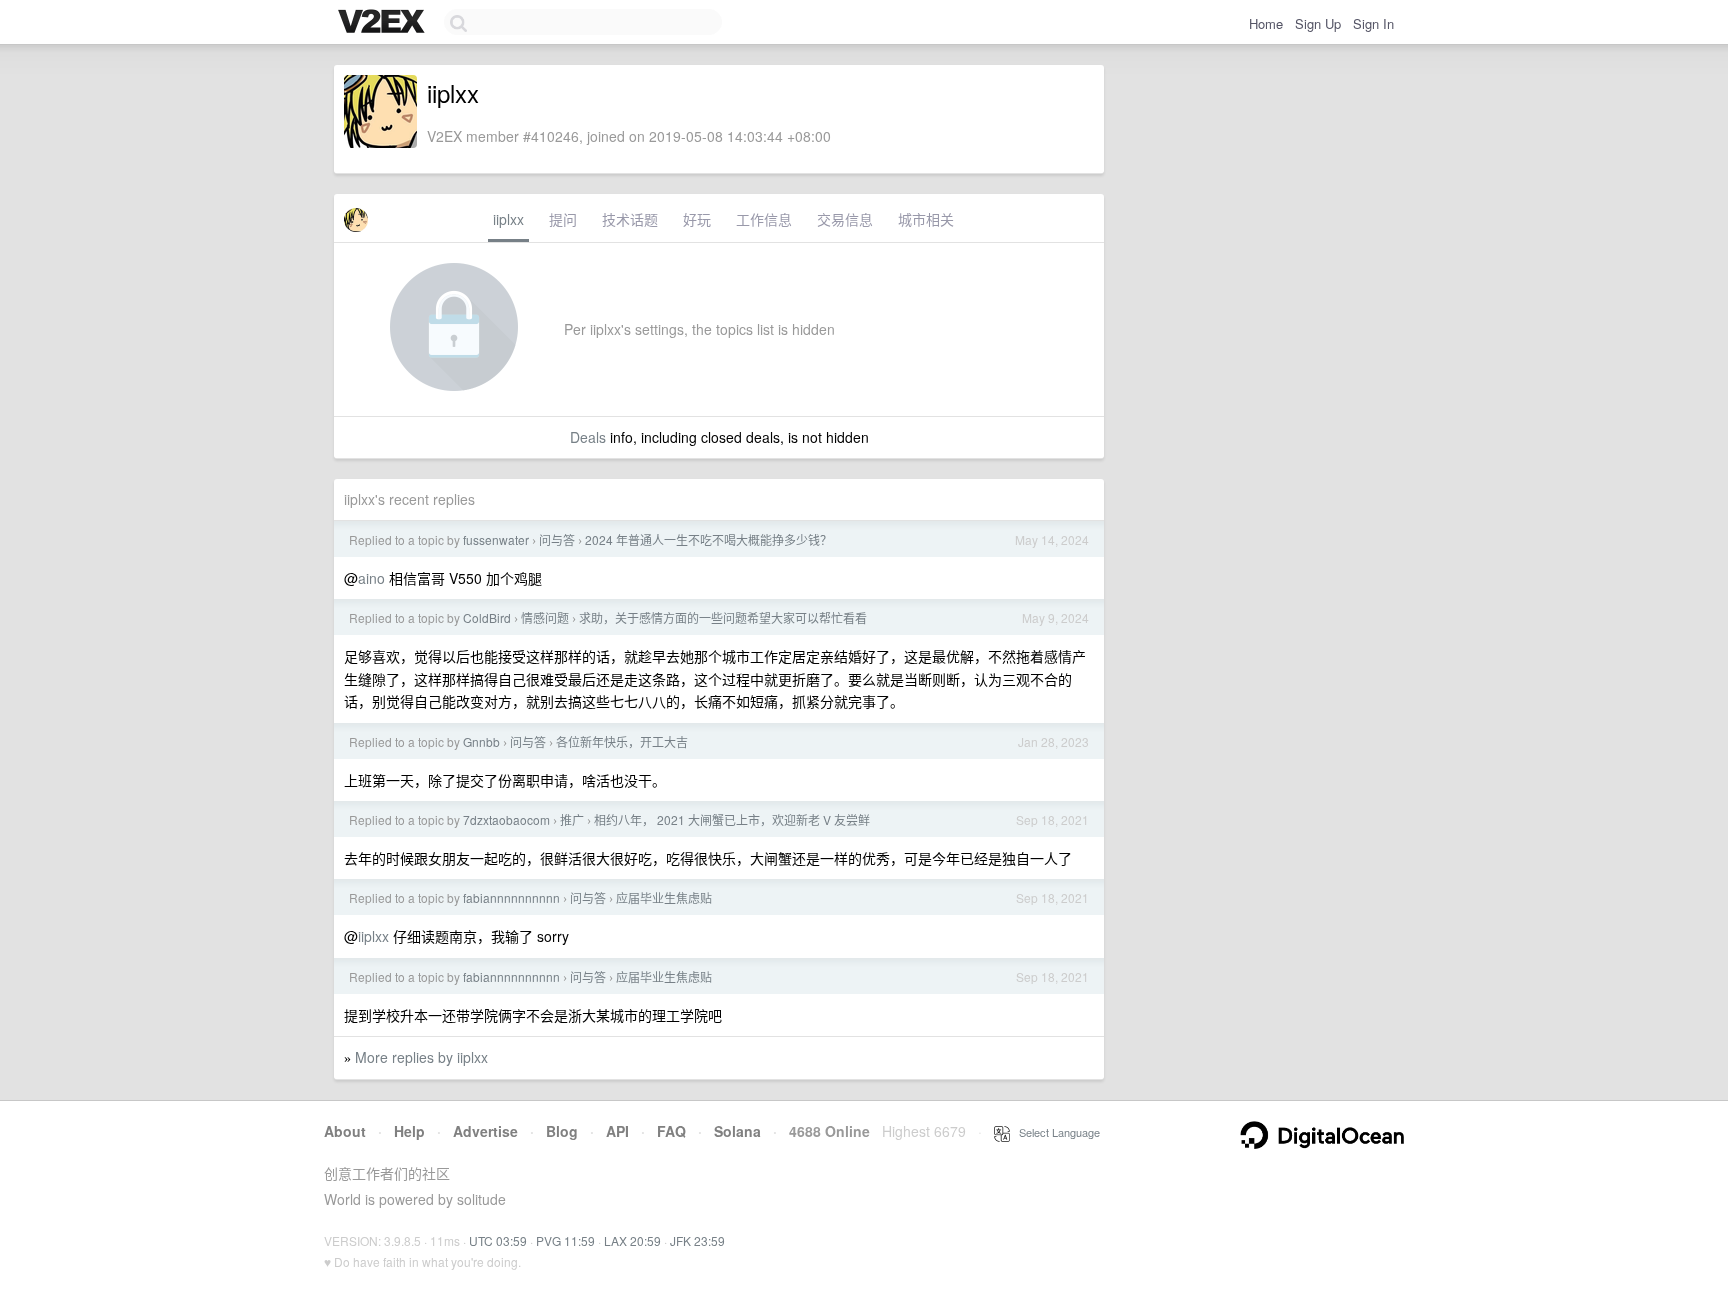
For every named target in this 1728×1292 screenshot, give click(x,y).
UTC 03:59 (498, 1240)
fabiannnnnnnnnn (511, 897)
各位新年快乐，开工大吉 (622, 741)
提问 (563, 219)
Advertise (485, 1131)
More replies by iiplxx (421, 1057)
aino (371, 578)
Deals (588, 437)
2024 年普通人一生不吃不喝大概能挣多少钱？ (708, 539)
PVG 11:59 (565, 1240)
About (345, 1131)
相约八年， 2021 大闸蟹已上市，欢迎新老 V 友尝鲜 (732, 819)
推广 (572, 819)
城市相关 (926, 219)
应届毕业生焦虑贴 (664, 897)
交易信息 (845, 219)
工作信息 (764, 219)
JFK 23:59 (697, 1240)
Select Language (1055, 1132)
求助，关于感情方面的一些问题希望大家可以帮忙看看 (723, 617)
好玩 (697, 219)
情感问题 (545, 617)
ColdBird (487, 617)
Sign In (1373, 23)
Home (1266, 23)
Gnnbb (481, 741)
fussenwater (496, 539)
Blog (562, 1131)
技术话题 (630, 219)
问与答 (557, 539)
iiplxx (508, 219)
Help (409, 1131)
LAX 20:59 (632, 1240)
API (617, 1131)
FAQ (671, 1131)
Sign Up (1318, 23)
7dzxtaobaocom (506, 819)
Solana (737, 1131)
